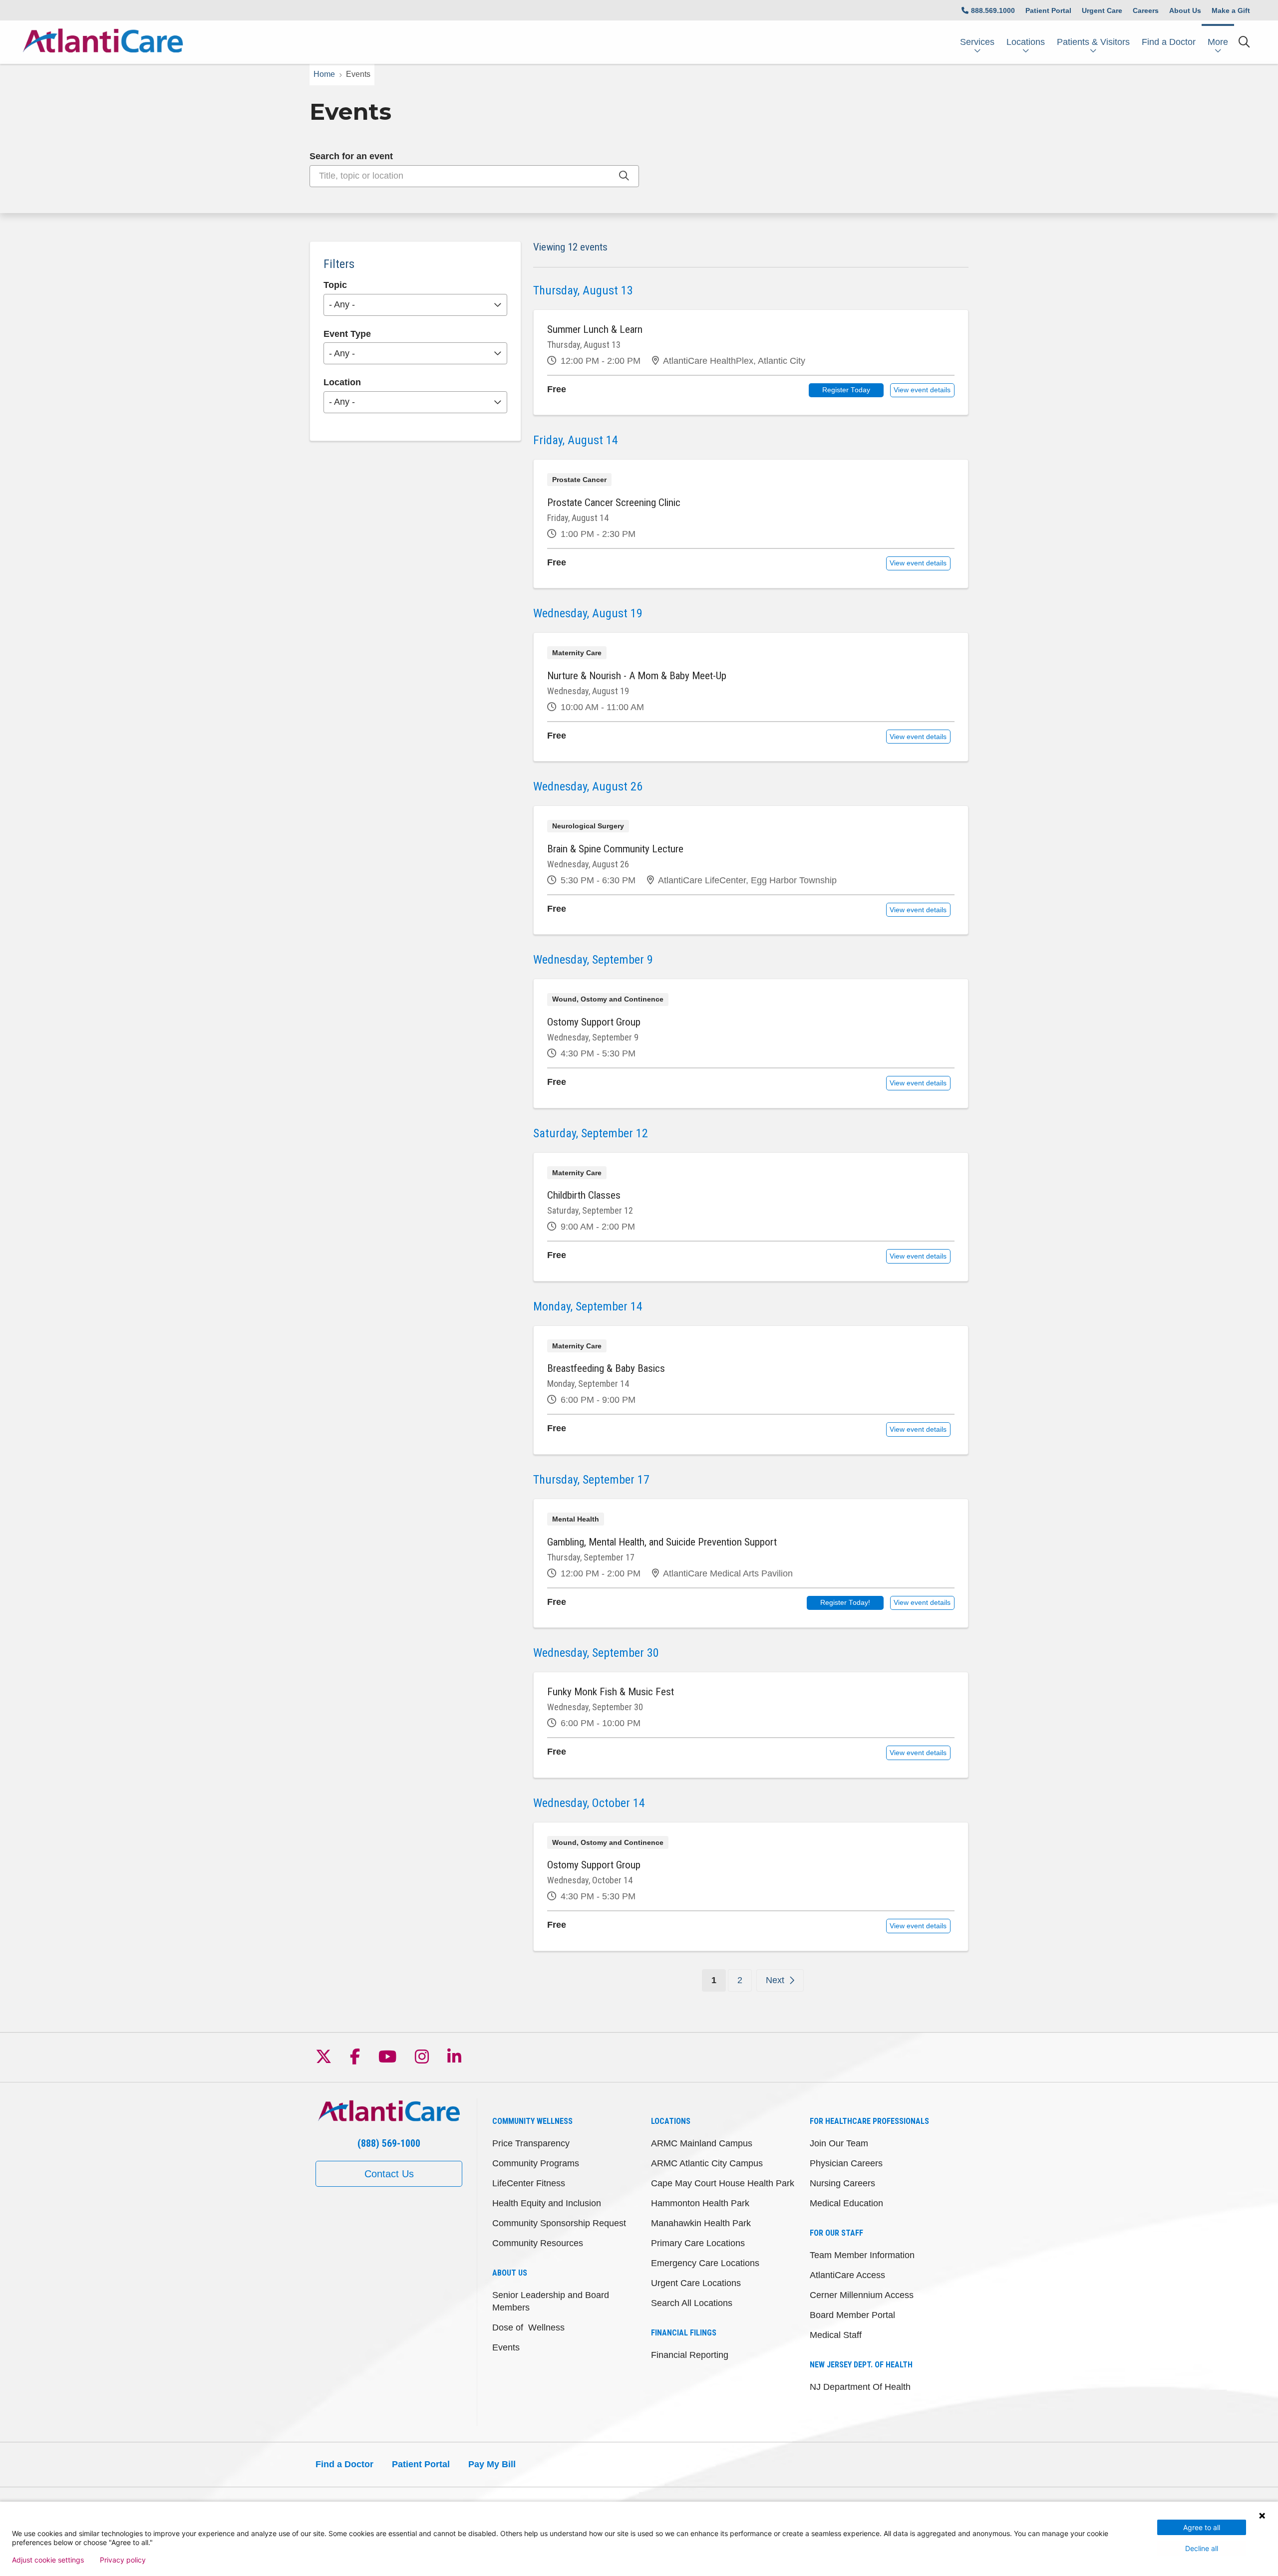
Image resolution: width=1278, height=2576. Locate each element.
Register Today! (845, 1603)
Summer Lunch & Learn (595, 329)
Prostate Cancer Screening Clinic (614, 503)
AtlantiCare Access (847, 2275)
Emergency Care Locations (705, 2263)
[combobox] (474, 176)
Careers (1146, 10)
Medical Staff (836, 2335)
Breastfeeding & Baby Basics (606, 1368)
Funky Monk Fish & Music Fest (611, 1692)
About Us (1185, 10)
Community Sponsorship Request (559, 2223)
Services (977, 42)
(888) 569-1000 (389, 2143)
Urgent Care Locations (696, 2283)
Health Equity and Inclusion (547, 2203)
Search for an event (351, 156)
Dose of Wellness (528, 2327)
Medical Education (846, 2203)
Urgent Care (1102, 10)
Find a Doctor (1169, 42)
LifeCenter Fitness (529, 2183)
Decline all (1202, 2548)
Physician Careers (846, 2163)
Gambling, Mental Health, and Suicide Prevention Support (662, 1542)
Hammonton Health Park (700, 2203)
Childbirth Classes (584, 1195)
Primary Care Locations (698, 2243)
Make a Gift (1231, 10)
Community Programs (536, 2163)
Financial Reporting (690, 2355)
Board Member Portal (852, 2315)
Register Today (846, 390)
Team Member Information (862, 2255)
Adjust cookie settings (48, 2560)
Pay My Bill (492, 2464)
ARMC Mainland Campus (702, 2143)
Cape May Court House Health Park (723, 2183)
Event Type (347, 334)
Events (506, 2347)
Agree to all (1202, 2527)
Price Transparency (531, 2143)
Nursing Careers (842, 2183)
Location (342, 382)
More (1218, 42)
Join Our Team (839, 2143)
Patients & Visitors (1093, 42)
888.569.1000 (993, 10)
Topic (335, 285)
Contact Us (389, 2174)
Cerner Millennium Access (862, 2295)
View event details (922, 390)
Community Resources (538, 2243)
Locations (1026, 42)
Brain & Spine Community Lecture (615, 849)
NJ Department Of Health (860, 2387)
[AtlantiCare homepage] (103, 42)
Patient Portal (1048, 10)
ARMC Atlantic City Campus (707, 2163)
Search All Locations (692, 2303)
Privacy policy (123, 2560)
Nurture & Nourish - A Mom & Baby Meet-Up (637, 676)
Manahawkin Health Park (701, 2223)
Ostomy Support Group (594, 1022)
